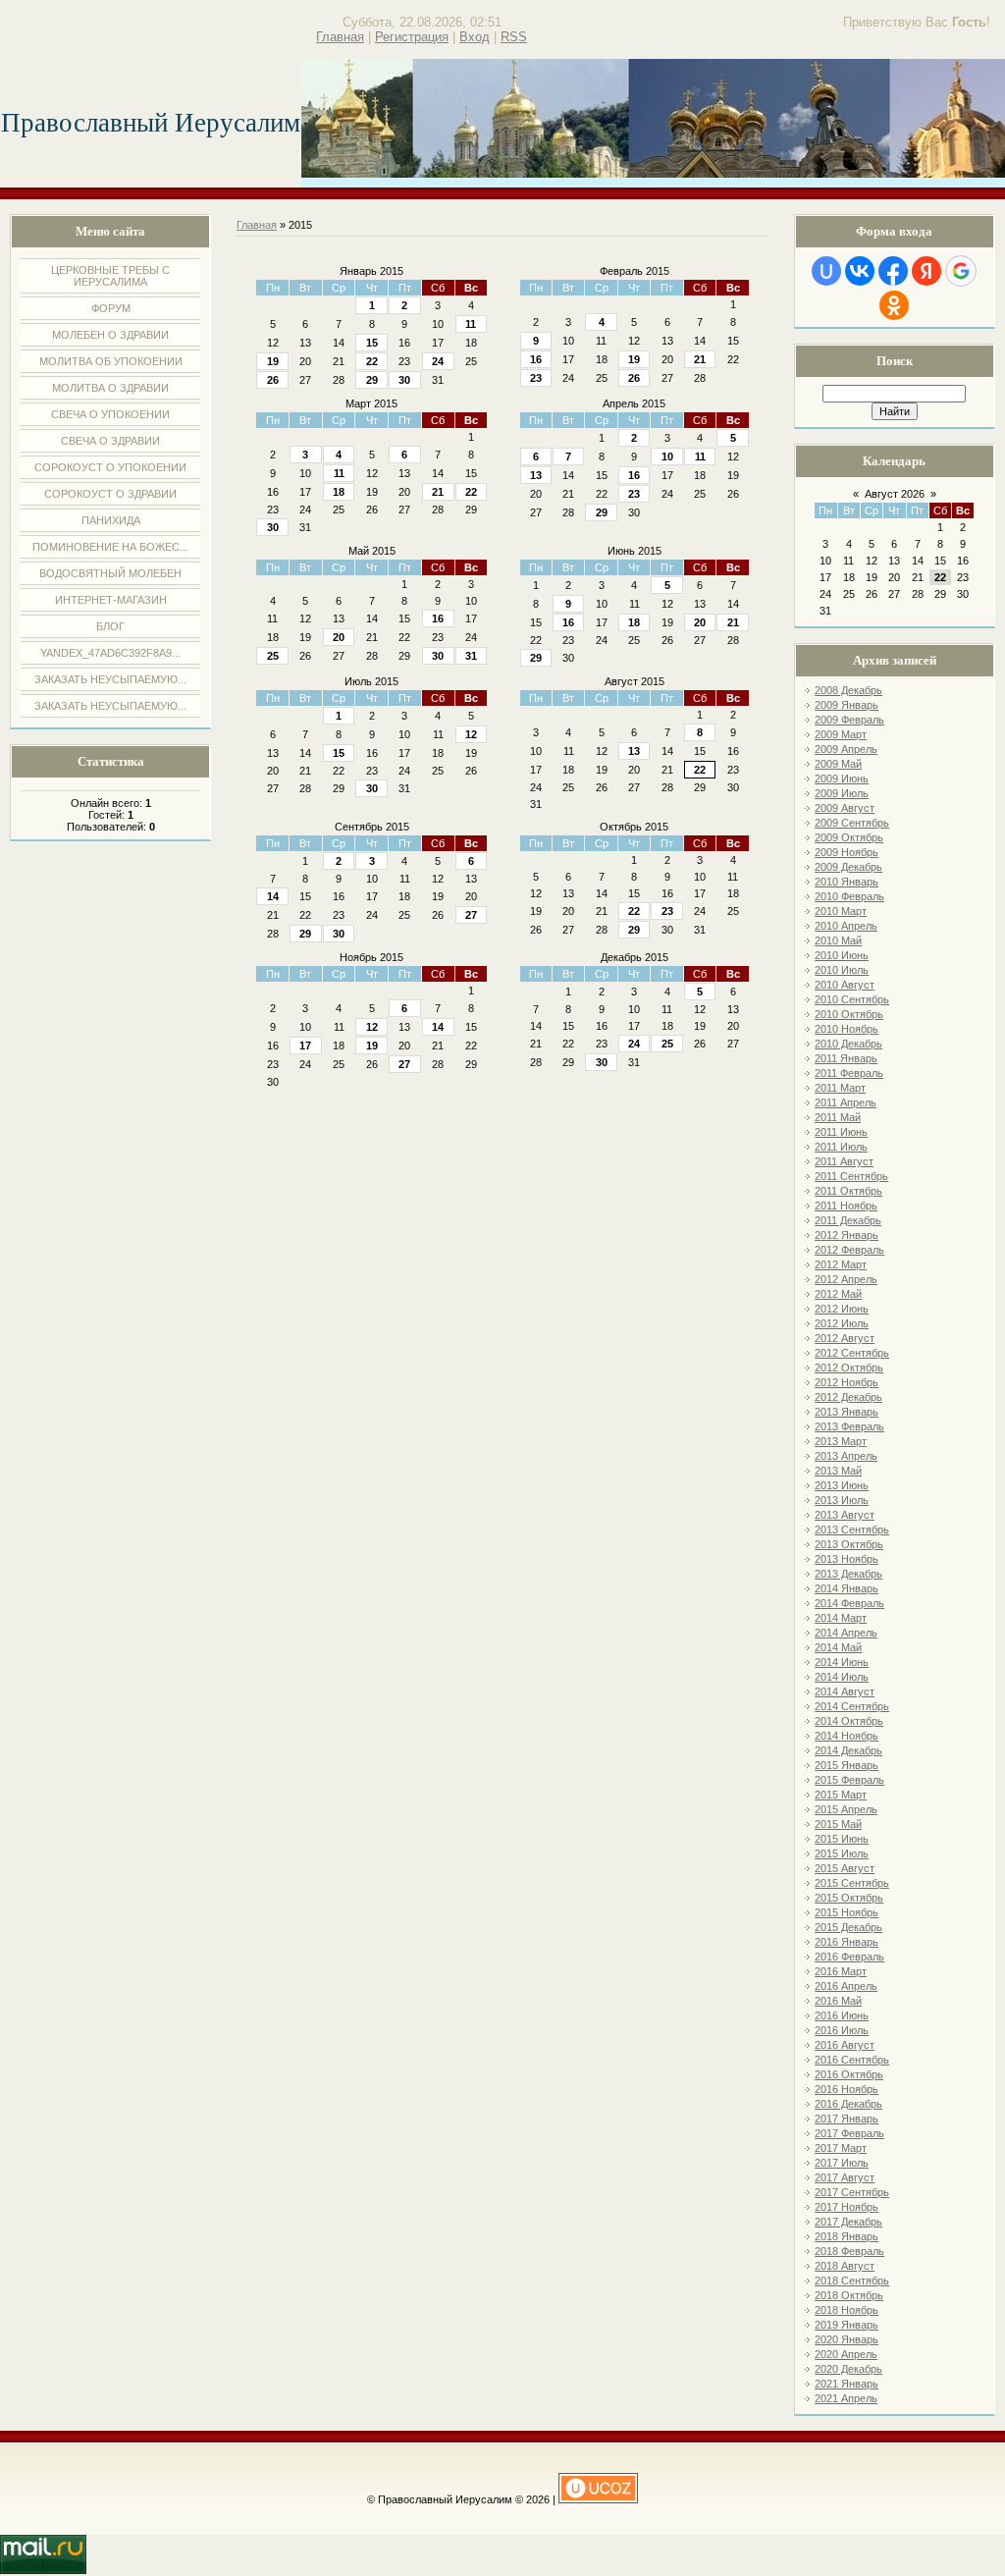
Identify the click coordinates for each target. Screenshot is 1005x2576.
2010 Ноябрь (846, 1029)
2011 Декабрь (848, 1220)
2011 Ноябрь (846, 1206)
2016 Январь (846, 1942)
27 (471, 915)
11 (471, 324)
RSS (514, 37)
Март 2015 (371, 403)
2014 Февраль (849, 1603)
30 (404, 380)
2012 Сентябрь (852, 1353)
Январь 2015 (371, 271)
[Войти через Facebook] (893, 271)
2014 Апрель (846, 1633)
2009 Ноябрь (846, 852)
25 (273, 656)
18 (339, 492)
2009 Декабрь (848, 867)
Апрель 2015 (634, 403)
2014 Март (841, 1618)
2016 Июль (842, 2030)
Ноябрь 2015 (371, 957)
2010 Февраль (849, 896)
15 (372, 343)
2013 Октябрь (849, 1544)
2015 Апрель (846, 1809)
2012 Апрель (846, 1279)
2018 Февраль (849, 2251)
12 (471, 734)
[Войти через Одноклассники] (894, 305)
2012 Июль (842, 1323)
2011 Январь (846, 1058)
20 (339, 637)
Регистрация (412, 37)
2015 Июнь (842, 1839)
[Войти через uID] (826, 271)
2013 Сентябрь (852, 1529)
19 (273, 361)
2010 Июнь (842, 955)
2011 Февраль (849, 1073)
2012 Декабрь (848, 1397)
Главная (340, 37)
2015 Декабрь (848, 1927)
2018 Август (845, 2266)
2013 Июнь (842, 1485)
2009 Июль (842, 793)
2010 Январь (846, 882)
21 (700, 359)
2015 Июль (842, 1853)
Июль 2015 (371, 681)
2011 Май (838, 1117)
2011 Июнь (841, 1132)
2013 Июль (842, 1500)
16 (536, 359)
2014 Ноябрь (846, 1736)
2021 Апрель (846, 2398)
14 (273, 896)
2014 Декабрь (848, 1750)
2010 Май (838, 940)
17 (305, 1046)
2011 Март (840, 1088)
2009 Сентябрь (852, 823)
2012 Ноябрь (846, 1382)
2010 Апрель (846, 926)
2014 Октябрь (849, 1721)
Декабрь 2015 (635, 957)
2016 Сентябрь (852, 2060)
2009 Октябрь (849, 837)
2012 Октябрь (849, 1368)
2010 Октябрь (849, 1014)
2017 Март (841, 2148)
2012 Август (845, 1338)
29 (372, 380)
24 (438, 361)
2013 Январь (846, 1412)
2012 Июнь (842, 1309)
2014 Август (845, 1691)
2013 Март (841, 1441)
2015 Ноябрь (846, 1912)
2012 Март (841, 1264)
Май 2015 (372, 551)
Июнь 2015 (635, 551)
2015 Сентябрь (852, 1883)
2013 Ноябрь (846, 1559)
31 (471, 656)
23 (536, 378)
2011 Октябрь (848, 1191)
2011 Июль (841, 1147)
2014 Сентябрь (852, 1706)
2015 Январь (846, 1765)
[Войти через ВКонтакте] (860, 271)
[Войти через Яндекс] (926, 271)
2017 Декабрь (848, 2222)
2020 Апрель (846, 2354)
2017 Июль (842, 2163)
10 (667, 456)
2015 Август (845, 1868)
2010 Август (845, 985)
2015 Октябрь (849, 1898)
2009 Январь (846, 705)
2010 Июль (842, 970)
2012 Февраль (849, 1250)
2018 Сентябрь (852, 2281)
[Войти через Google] (961, 271)
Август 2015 (635, 681)
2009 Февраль (849, 720)
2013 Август (845, 1515)
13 (536, 475)
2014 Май (838, 1647)
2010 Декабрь (848, 1044)
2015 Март (841, 1795)
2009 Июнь (842, 778)
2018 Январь (846, 2236)
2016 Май (838, 2001)
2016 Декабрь (848, 2104)
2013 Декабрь (848, 1574)
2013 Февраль (849, 1426)
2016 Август (845, 2045)
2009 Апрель (846, 749)
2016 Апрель (846, 1986)
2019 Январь (846, 2325)
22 (372, 361)
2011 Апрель (846, 1102)
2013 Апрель (846, 1456)
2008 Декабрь (848, 690)
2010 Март (841, 911)
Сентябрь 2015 (372, 827)
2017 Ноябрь (846, 2207)
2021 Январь (846, 2384)
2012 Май (838, 1294)
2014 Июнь (842, 1662)
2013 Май (838, 1471)
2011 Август (844, 1161)
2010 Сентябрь (852, 999)
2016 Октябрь (849, 2074)
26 (273, 380)
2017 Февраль (849, 2133)
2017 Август (845, 2177)
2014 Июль (842, 1677)
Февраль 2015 (635, 271)
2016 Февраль (849, 1957)
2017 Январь (846, 2119)
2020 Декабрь (848, 2369)
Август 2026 (895, 494)
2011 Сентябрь (851, 1176)
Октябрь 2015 (634, 827)
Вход (475, 37)
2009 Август (845, 808)
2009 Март (841, 734)
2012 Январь (846, 1235)
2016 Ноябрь (846, 2089)
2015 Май (838, 1824)
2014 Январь (846, 1588)
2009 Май (838, 764)
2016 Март (841, 1971)
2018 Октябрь (849, 2295)
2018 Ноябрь (846, 2310)
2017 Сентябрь (852, 2192)
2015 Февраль (849, 1780)
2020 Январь (846, 2339)
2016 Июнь (842, 2015)
